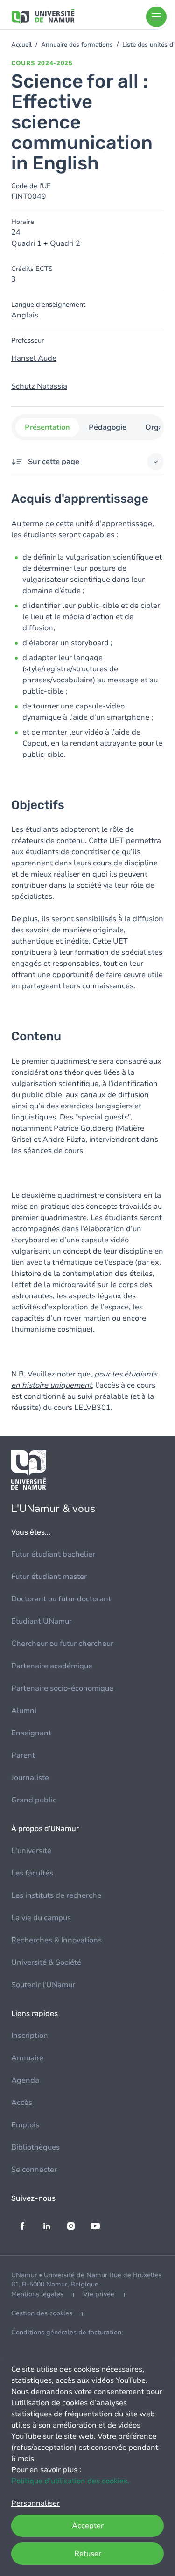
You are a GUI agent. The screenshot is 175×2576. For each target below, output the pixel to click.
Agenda (25, 2080)
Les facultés (32, 1873)
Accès (22, 2103)
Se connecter (34, 2170)
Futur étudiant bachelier (53, 1554)
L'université (31, 1851)
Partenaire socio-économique (62, 1688)
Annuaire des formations (77, 45)
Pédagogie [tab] (107, 427)
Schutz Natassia (39, 386)
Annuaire (27, 2058)
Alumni (24, 1711)
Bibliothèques (35, 2147)
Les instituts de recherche (56, 1895)
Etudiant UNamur (42, 1621)
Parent (23, 1755)
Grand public (34, 1800)
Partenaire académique (52, 1666)
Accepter (88, 2526)
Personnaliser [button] (35, 2503)
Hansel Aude (34, 358)
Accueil (21, 45)
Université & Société (46, 1962)
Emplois (25, 2125)
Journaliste (30, 1778)
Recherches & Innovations (56, 1940)
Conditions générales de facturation (66, 2332)
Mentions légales (37, 2294)
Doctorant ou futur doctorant (61, 1599)
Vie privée (99, 2294)
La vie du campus (41, 1918)
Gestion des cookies (42, 2313)
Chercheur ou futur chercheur (62, 1644)
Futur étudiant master (49, 1577)
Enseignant (31, 1733)
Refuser (88, 2554)
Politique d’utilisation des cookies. (70, 2481)
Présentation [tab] (47, 427)
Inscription (30, 2036)
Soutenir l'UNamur (43, 1985)
